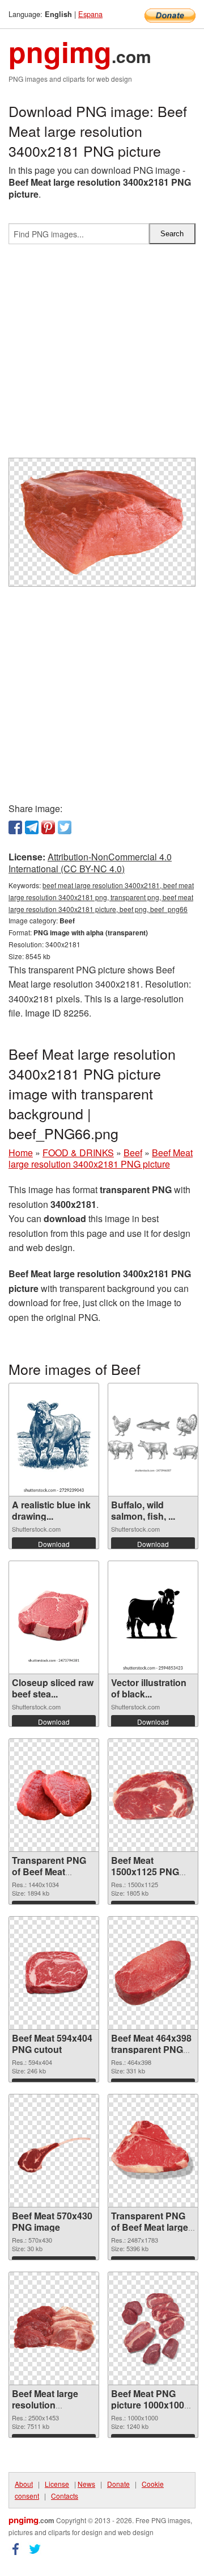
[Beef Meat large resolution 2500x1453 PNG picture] (54, 2328)
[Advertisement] (102, 356)
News (86, 2484)
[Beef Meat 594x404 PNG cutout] (54, 1973)
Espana (90, 14)
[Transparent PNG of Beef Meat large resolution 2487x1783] (153, 2151)
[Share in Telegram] (32, 827)
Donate (118, 2484)
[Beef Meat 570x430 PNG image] (54, 2151)
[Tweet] (65, 827)
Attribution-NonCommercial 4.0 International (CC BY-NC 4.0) (90, 863)
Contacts (65, 2496)
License (57, 2484)
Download (54, 1544)
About (24, 2484)
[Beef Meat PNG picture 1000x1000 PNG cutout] (153, 2328)
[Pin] (48, 827)
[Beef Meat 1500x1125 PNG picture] (153, 1795)
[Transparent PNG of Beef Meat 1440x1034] (54, 1795)
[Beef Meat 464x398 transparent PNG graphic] (153, 1973)
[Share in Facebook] (15, 827)
